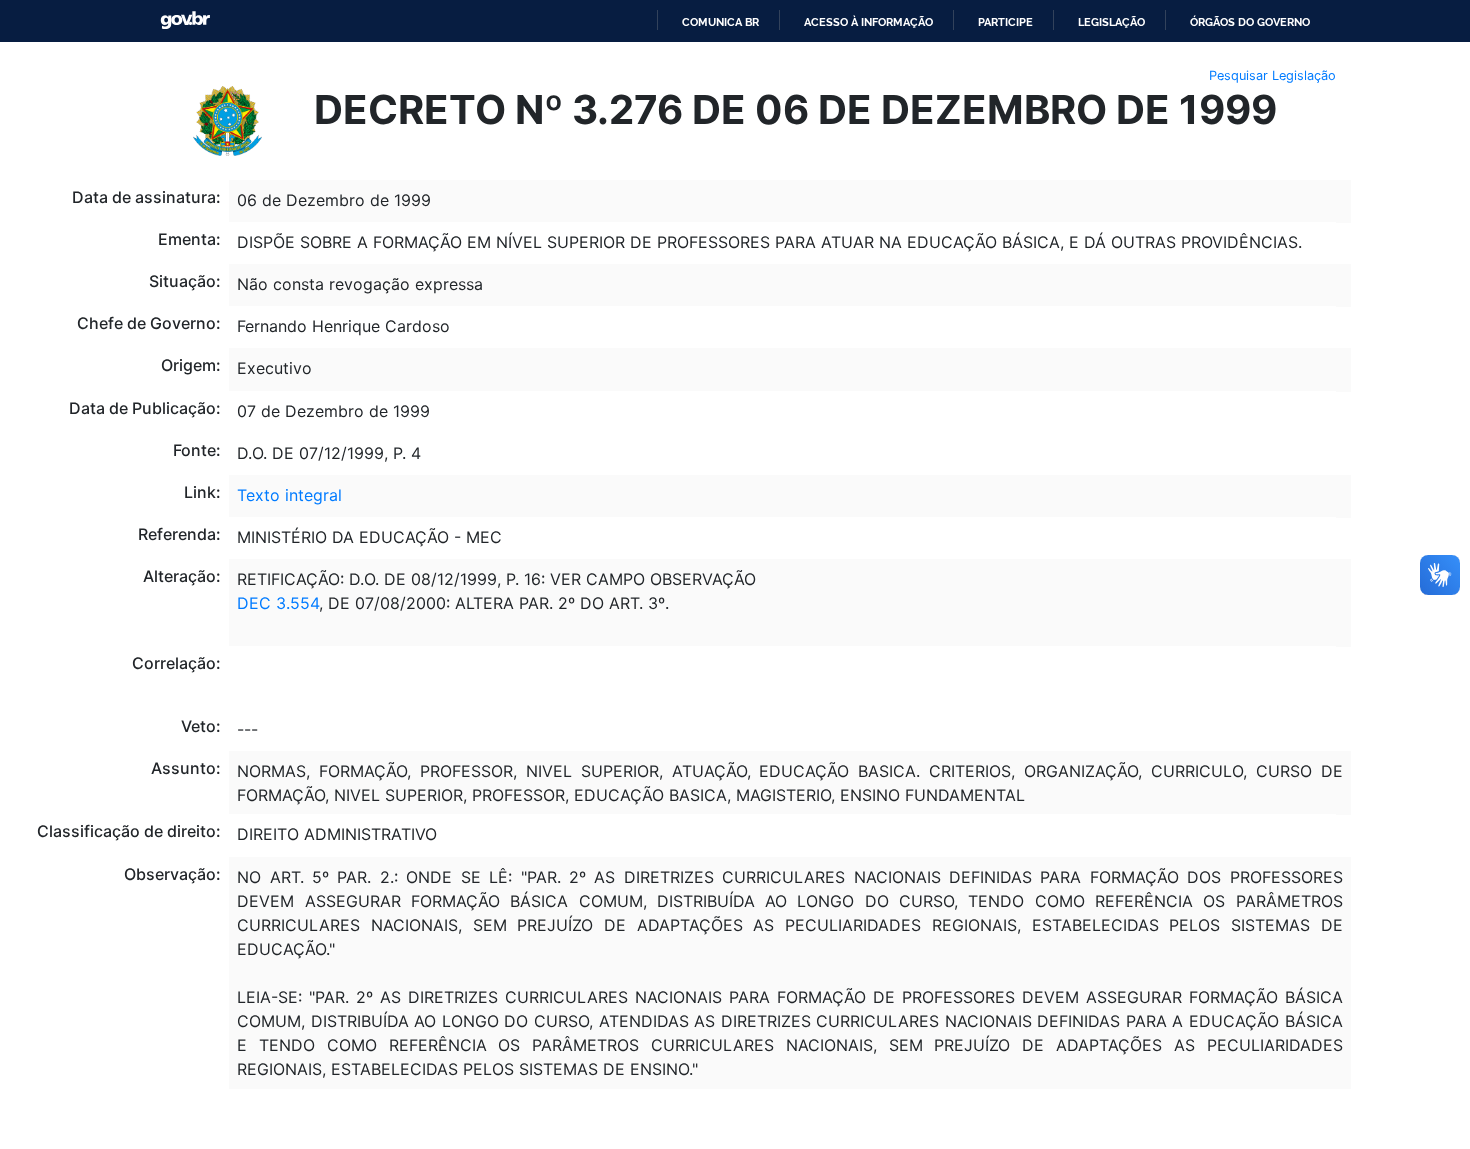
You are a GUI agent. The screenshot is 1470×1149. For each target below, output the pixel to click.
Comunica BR (720, 22)
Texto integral (289, 495)
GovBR (185, 20)
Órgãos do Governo (1250, 22)
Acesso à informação (868, 22)
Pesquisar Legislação (1272, 75)
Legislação (1111, 22)
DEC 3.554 (278, 603)
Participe (1005, 22)
